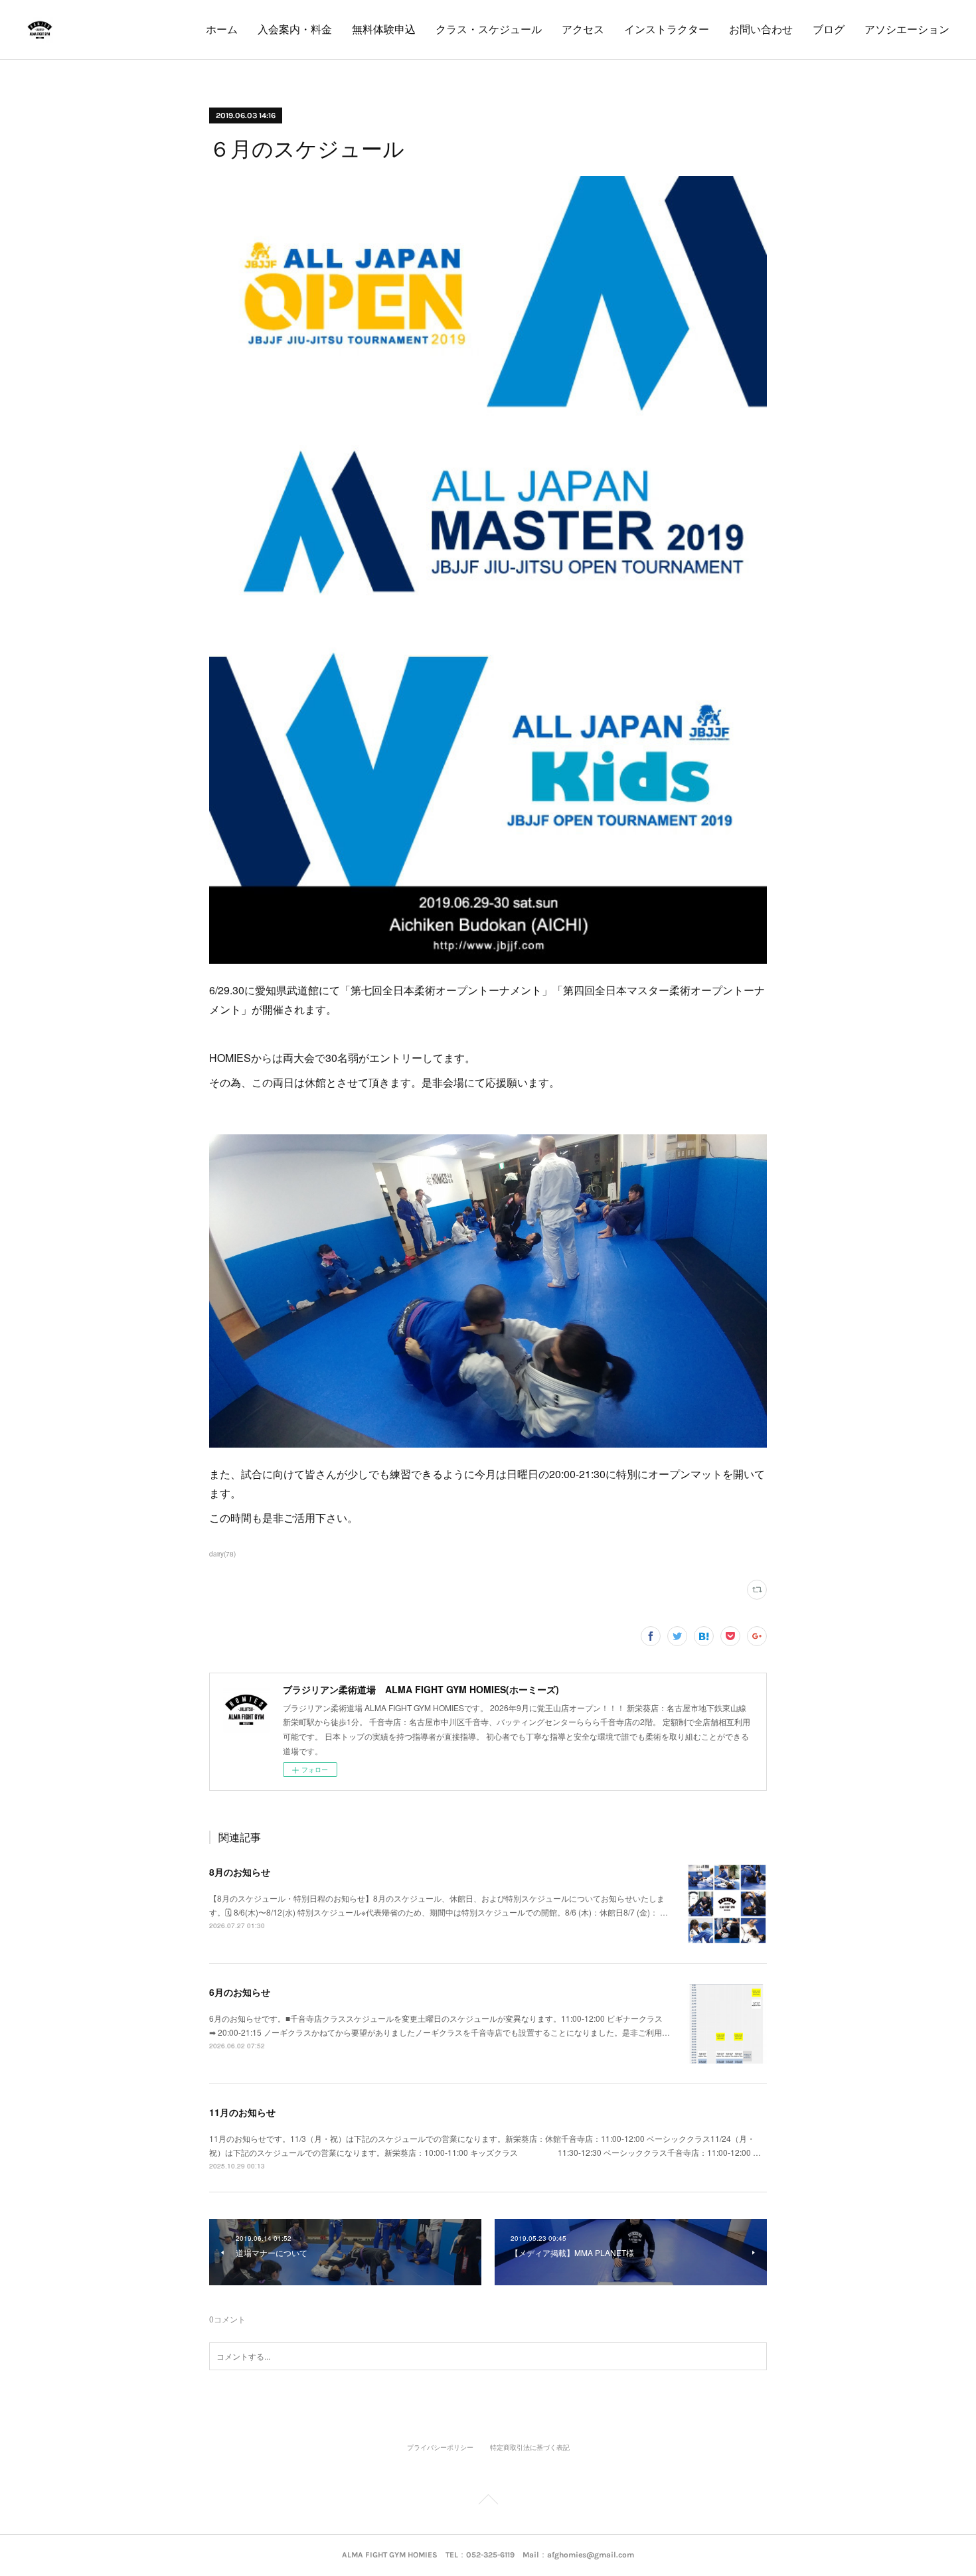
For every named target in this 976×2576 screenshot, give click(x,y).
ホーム (222, 30)
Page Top (488, 2502)
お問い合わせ (761, 30)
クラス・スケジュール (489, 30)
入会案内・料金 (295, 30)
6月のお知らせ (240, 1992)
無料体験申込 (384, 30)
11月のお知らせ (242, 2112)
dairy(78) (222, 1554)
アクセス (583, 30)
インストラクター (667, 30)
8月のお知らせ (240, 1872)
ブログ (829, 30)
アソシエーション (907, 30)
